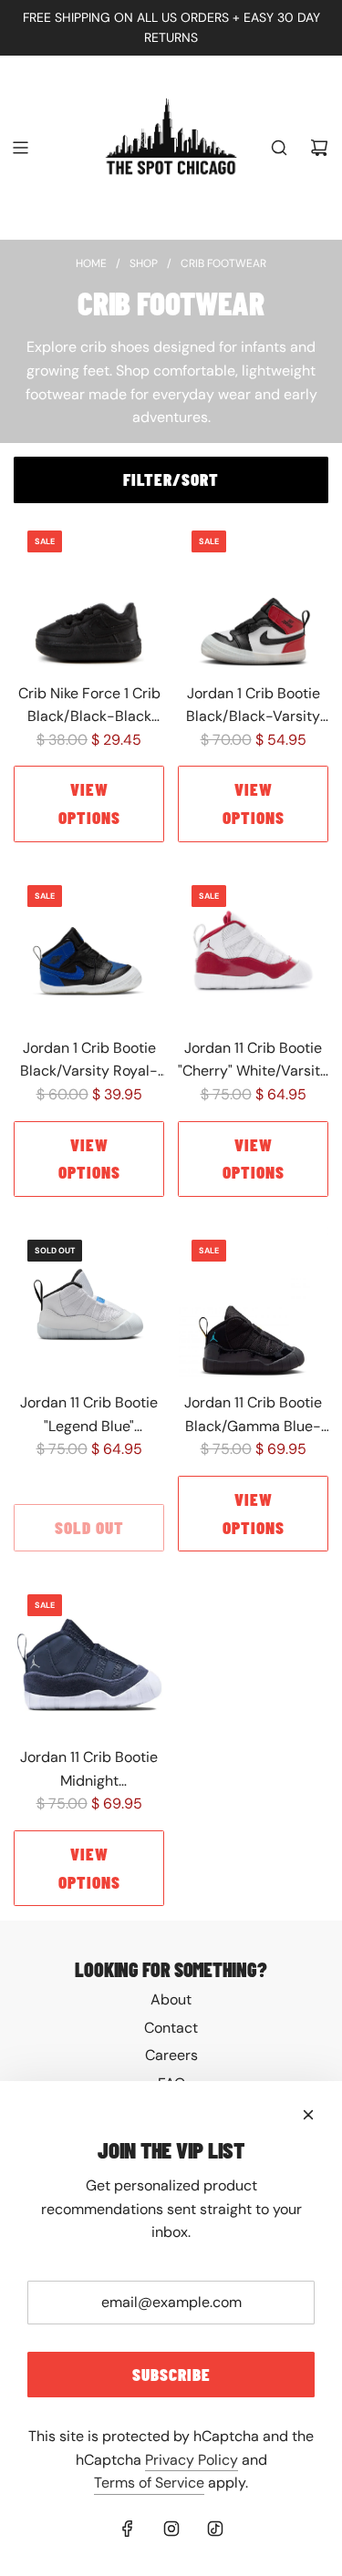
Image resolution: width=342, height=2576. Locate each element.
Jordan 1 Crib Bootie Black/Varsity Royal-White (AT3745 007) (89, 1061)
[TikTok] (215, 2529)
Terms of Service (149, 2483)
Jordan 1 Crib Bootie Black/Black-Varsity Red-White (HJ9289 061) (254, 706)
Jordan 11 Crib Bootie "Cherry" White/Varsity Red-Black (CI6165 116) (253, 1061)
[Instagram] (171, 2529)
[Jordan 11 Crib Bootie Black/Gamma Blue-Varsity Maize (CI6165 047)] (253, 1301)
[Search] (279, 148)
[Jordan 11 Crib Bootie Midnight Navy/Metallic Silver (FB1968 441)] (89, 1656)
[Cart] (319, 148)
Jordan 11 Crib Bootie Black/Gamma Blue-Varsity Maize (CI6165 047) (253, 1415)
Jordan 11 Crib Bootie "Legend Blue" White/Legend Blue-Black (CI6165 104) (89, 1415)
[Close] (308, 2115)
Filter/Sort (171, 479)
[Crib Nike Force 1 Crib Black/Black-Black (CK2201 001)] (89, 592)
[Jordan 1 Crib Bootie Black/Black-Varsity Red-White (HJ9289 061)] (253, 592)
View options (89, 803)
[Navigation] (20, 148)
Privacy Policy (192, 2460)
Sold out (89, 1527)
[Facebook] (128, 2529)
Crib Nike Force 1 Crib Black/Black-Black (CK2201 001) (89, 706)
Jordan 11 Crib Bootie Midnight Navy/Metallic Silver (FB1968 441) (89, 1770)
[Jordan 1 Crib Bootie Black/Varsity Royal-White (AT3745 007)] (89, 947)
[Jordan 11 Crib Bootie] (253, 947)
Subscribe (171, 2374)
